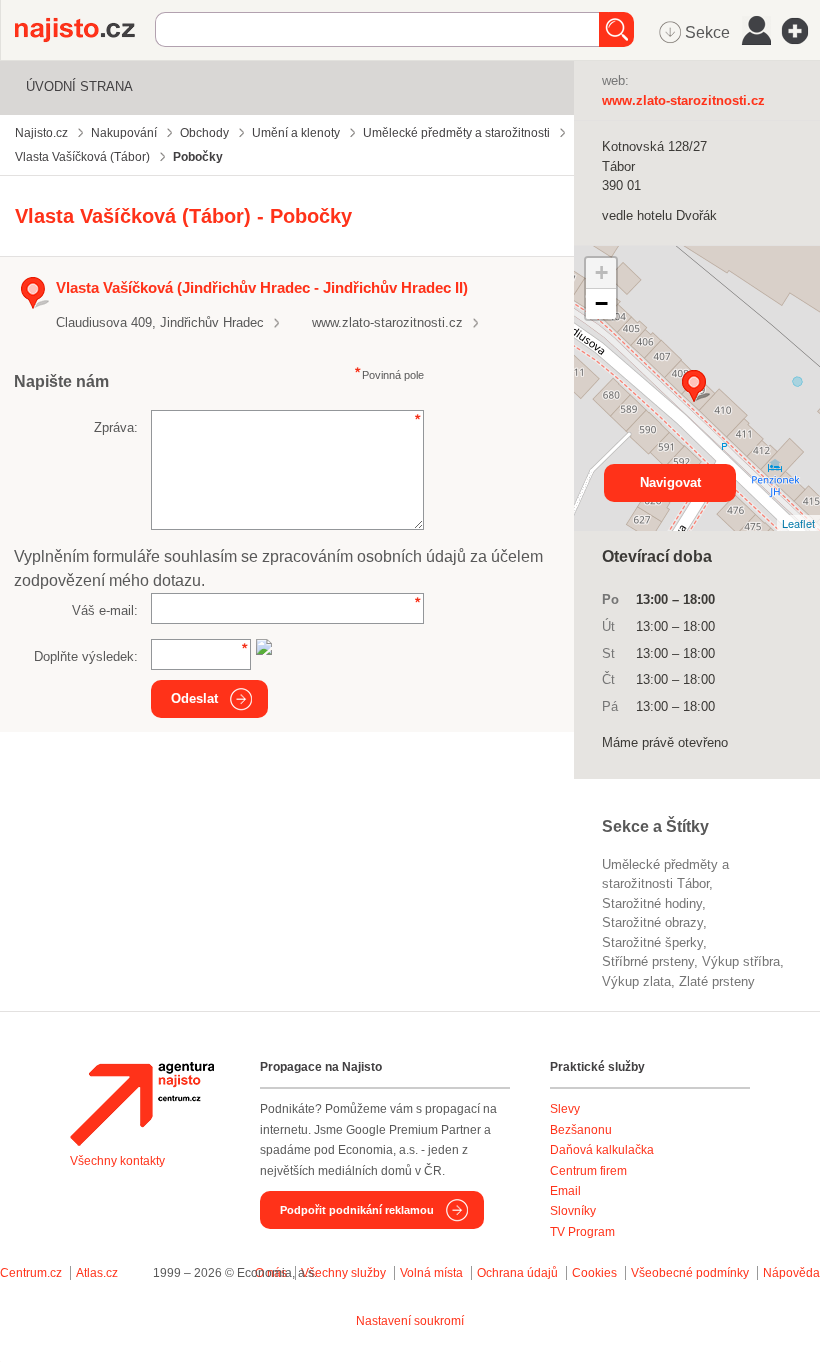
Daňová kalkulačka (602, 1150)
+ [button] (601, 272)
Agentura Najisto (142, 1104)
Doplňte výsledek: (86, 656)
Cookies (594, 1273)
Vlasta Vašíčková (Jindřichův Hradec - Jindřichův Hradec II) (262, 287)
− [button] (601, 303)
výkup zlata (636, 981)
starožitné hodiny (652, 903)
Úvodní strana (79, 86)
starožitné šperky (652, 942)
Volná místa (431, 1273)
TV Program (582, 1232)
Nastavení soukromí (410, 1321)
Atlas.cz (97, 1273)
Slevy (565, 1109)
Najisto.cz (85, 30)
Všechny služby (345, 1273)
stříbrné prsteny (648, 961)
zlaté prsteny (717, 981)
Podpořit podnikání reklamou (357, 1210)
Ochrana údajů (517, 1273)
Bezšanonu (581, 1130)
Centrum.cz (31, 1273)
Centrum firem (588, 1171)
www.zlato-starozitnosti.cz (387, 322)
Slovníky (573, 1211)
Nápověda (791, 1273)
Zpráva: (116, 427)
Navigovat (670, 482)
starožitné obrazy (652, 922)
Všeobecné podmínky (690, 1273)
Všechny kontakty (117, 1161)
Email (565, 1191)
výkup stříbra (741, 961)
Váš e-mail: (105, 610)
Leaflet (798, 523)
